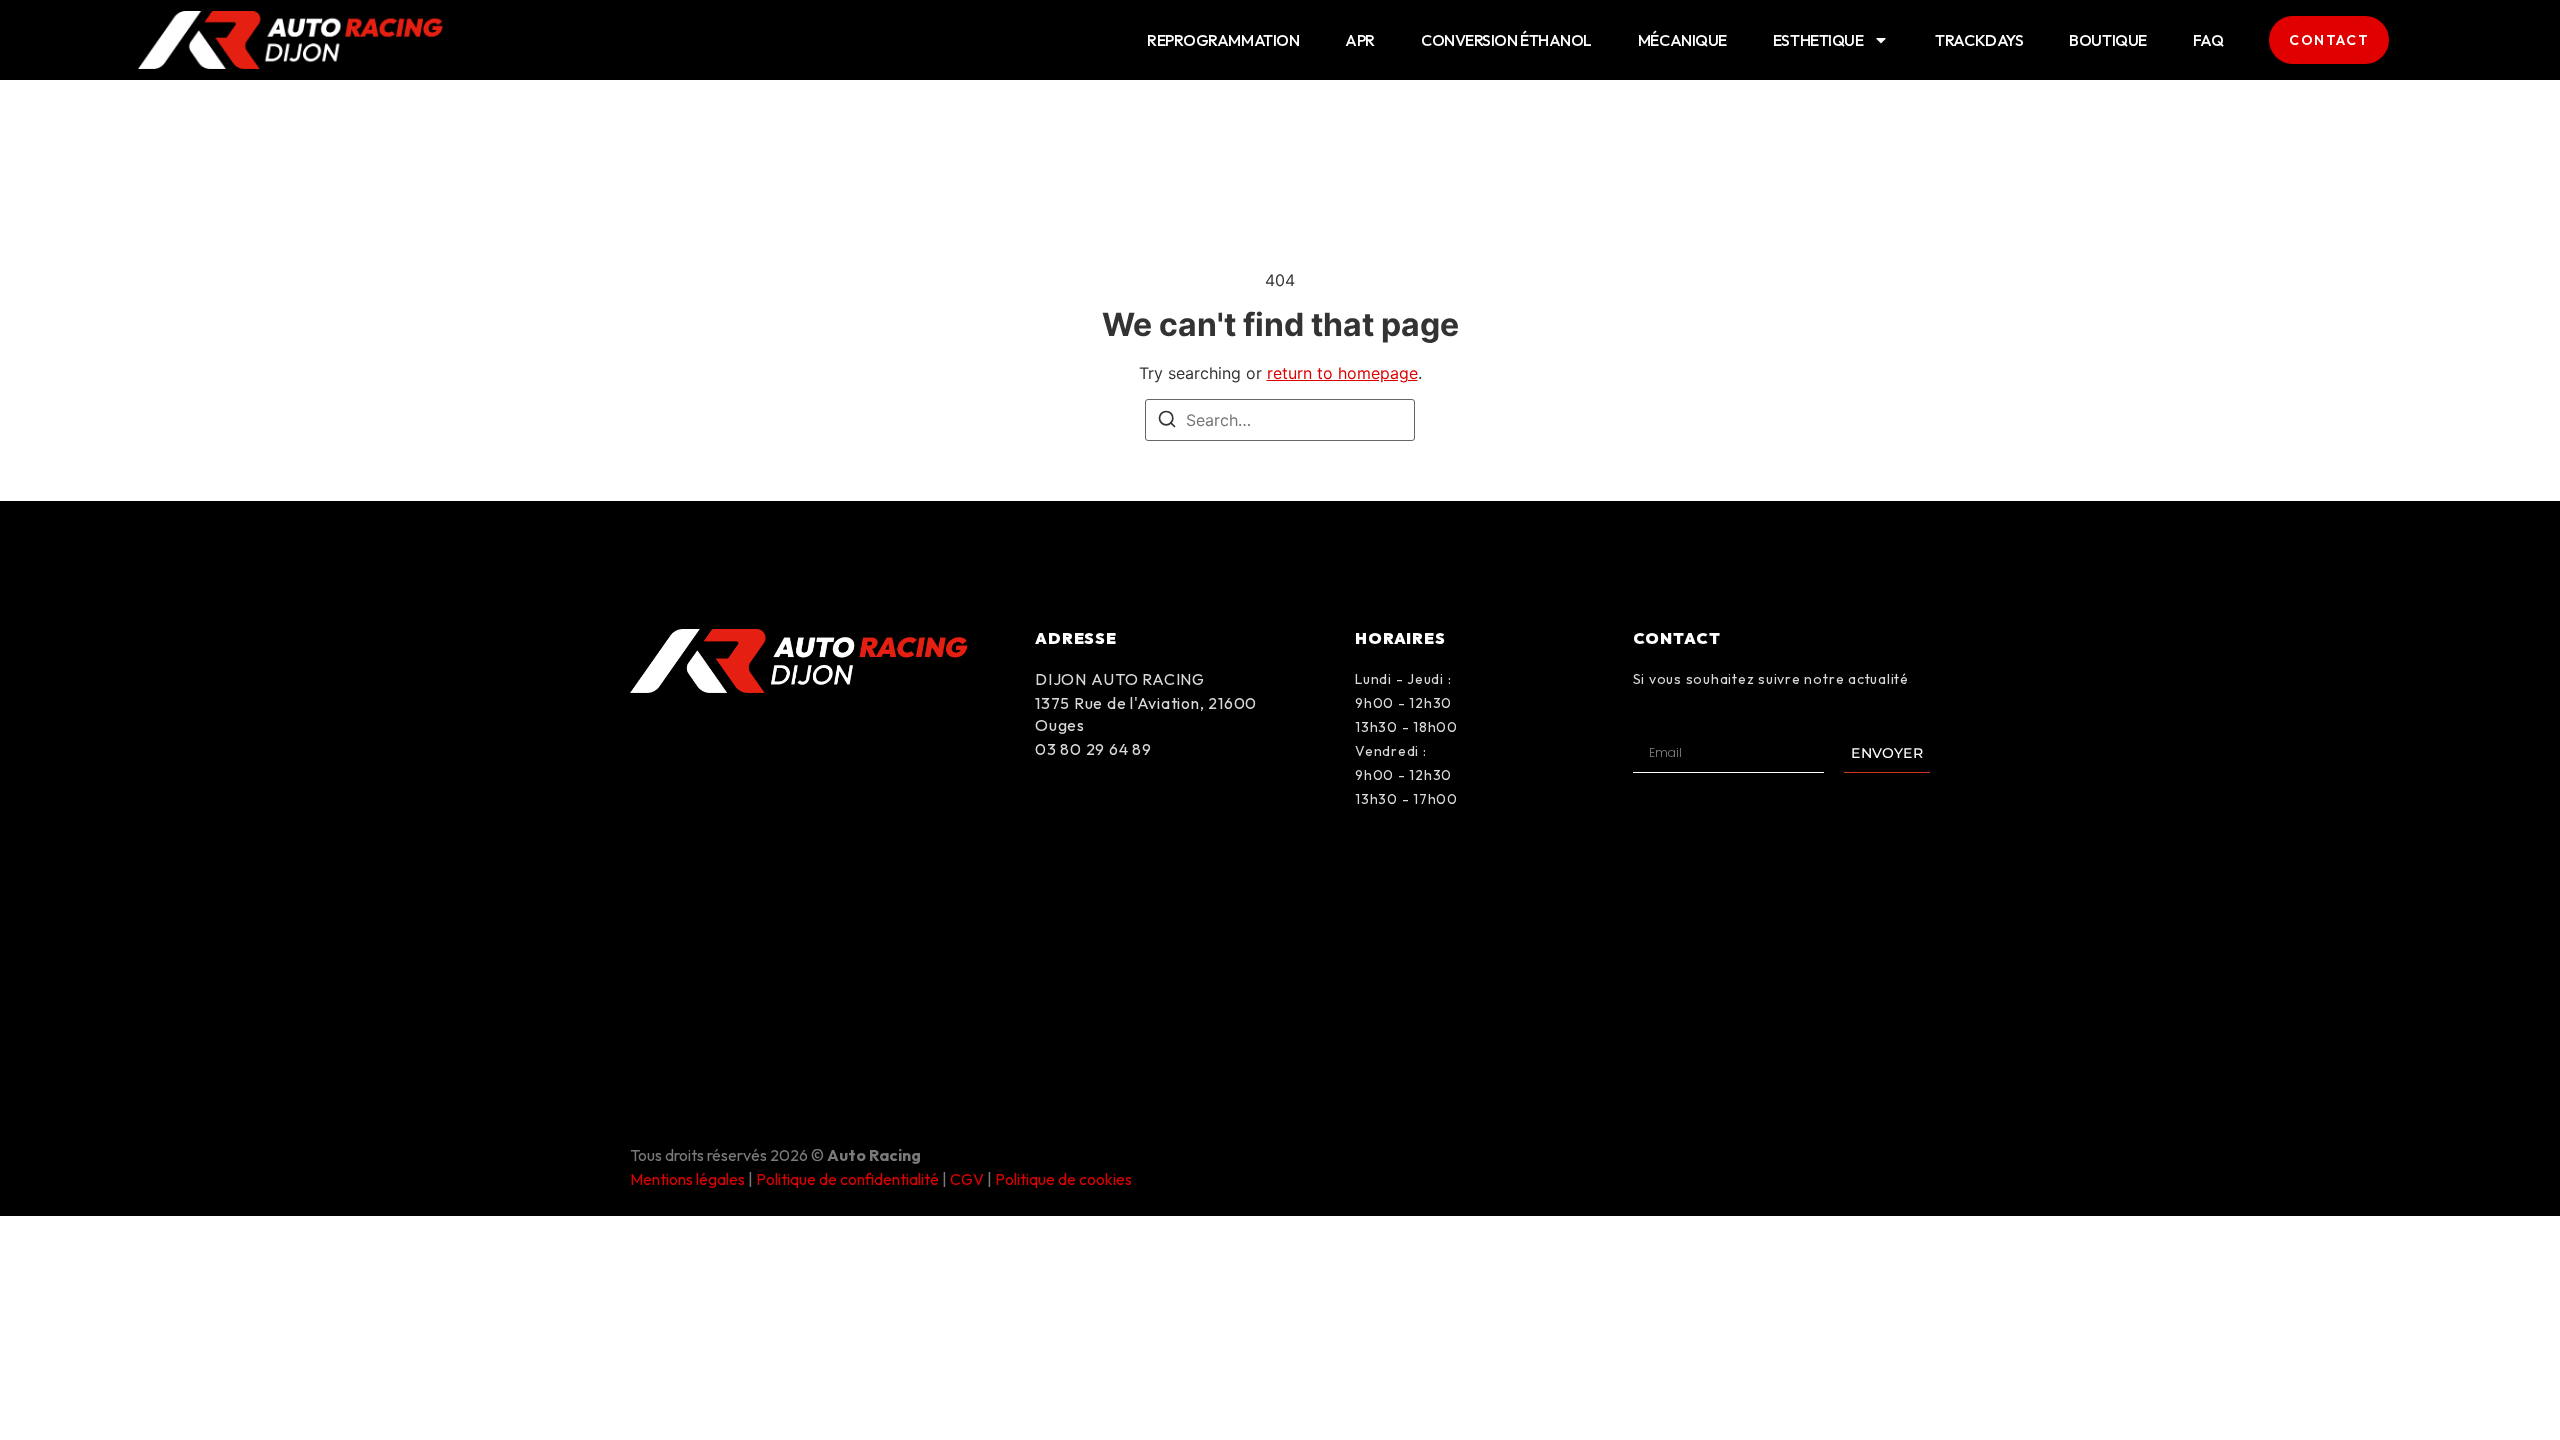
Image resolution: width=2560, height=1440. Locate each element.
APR (1360, 40)
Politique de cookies (1063, 1179)
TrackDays (1979, 40)
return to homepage (1342, 373)
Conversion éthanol (1506, 40)
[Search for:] (1280, 420)
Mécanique (1682, 40)
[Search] (1167, 422)
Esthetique (1818, 40)
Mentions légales (687, 1179)
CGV (967, 1179)
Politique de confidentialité (847, 1179)
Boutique (2107, 40)
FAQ (2208, 40)
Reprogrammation (1223, 40)
